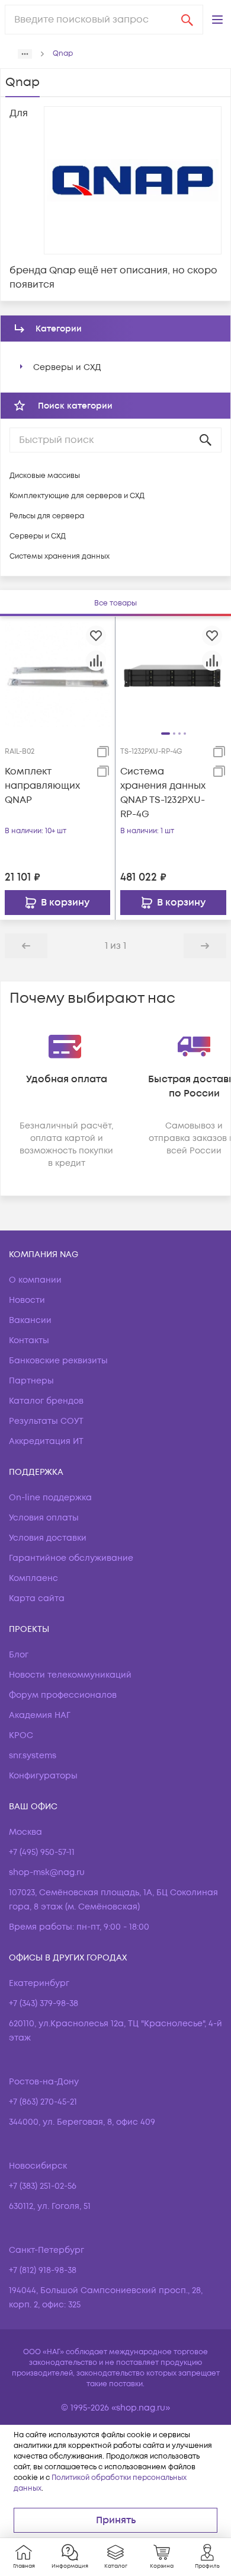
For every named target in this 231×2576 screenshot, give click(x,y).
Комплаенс (33, 1578)
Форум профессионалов (63, 1695)
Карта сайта (37, 1598)
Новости (27, 1300)
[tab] (115, 603)
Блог (19, 1655)
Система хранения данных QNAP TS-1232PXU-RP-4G (163, 793)
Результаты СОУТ (46, 1421)
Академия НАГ (40, 1715)
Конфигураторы (43, 1776)
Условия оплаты (44, 1518)
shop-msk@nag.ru (47, 1872)
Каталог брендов (46, 1401)
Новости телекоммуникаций (70, 1675)
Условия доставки (48, 1538)
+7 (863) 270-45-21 (43, 2102)
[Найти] (187, 20)
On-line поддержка (50, 1498)
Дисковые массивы (45, 476)
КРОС (21, 1735)
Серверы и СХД (67, 367)
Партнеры (31, 1381)
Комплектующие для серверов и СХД (77, 496)
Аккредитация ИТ (46, 1441)
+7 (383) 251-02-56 (43, 2186)
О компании (35, 1280)
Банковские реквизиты (58, 1361)
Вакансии (30, 1320)
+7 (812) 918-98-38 (43, 2270)
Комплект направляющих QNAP (42, 786)
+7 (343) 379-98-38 (44, 2003)
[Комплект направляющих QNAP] (57, 674)
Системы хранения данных (60, 557)
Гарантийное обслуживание (71, 1558)
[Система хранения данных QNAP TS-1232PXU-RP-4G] (173, 674)
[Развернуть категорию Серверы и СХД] (21, 367)
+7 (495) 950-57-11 (42, 1852)
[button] (217, 20)
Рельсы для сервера (47, 516)
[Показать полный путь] (25, 54)
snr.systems (33, 1756)
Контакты (29, 1340)
